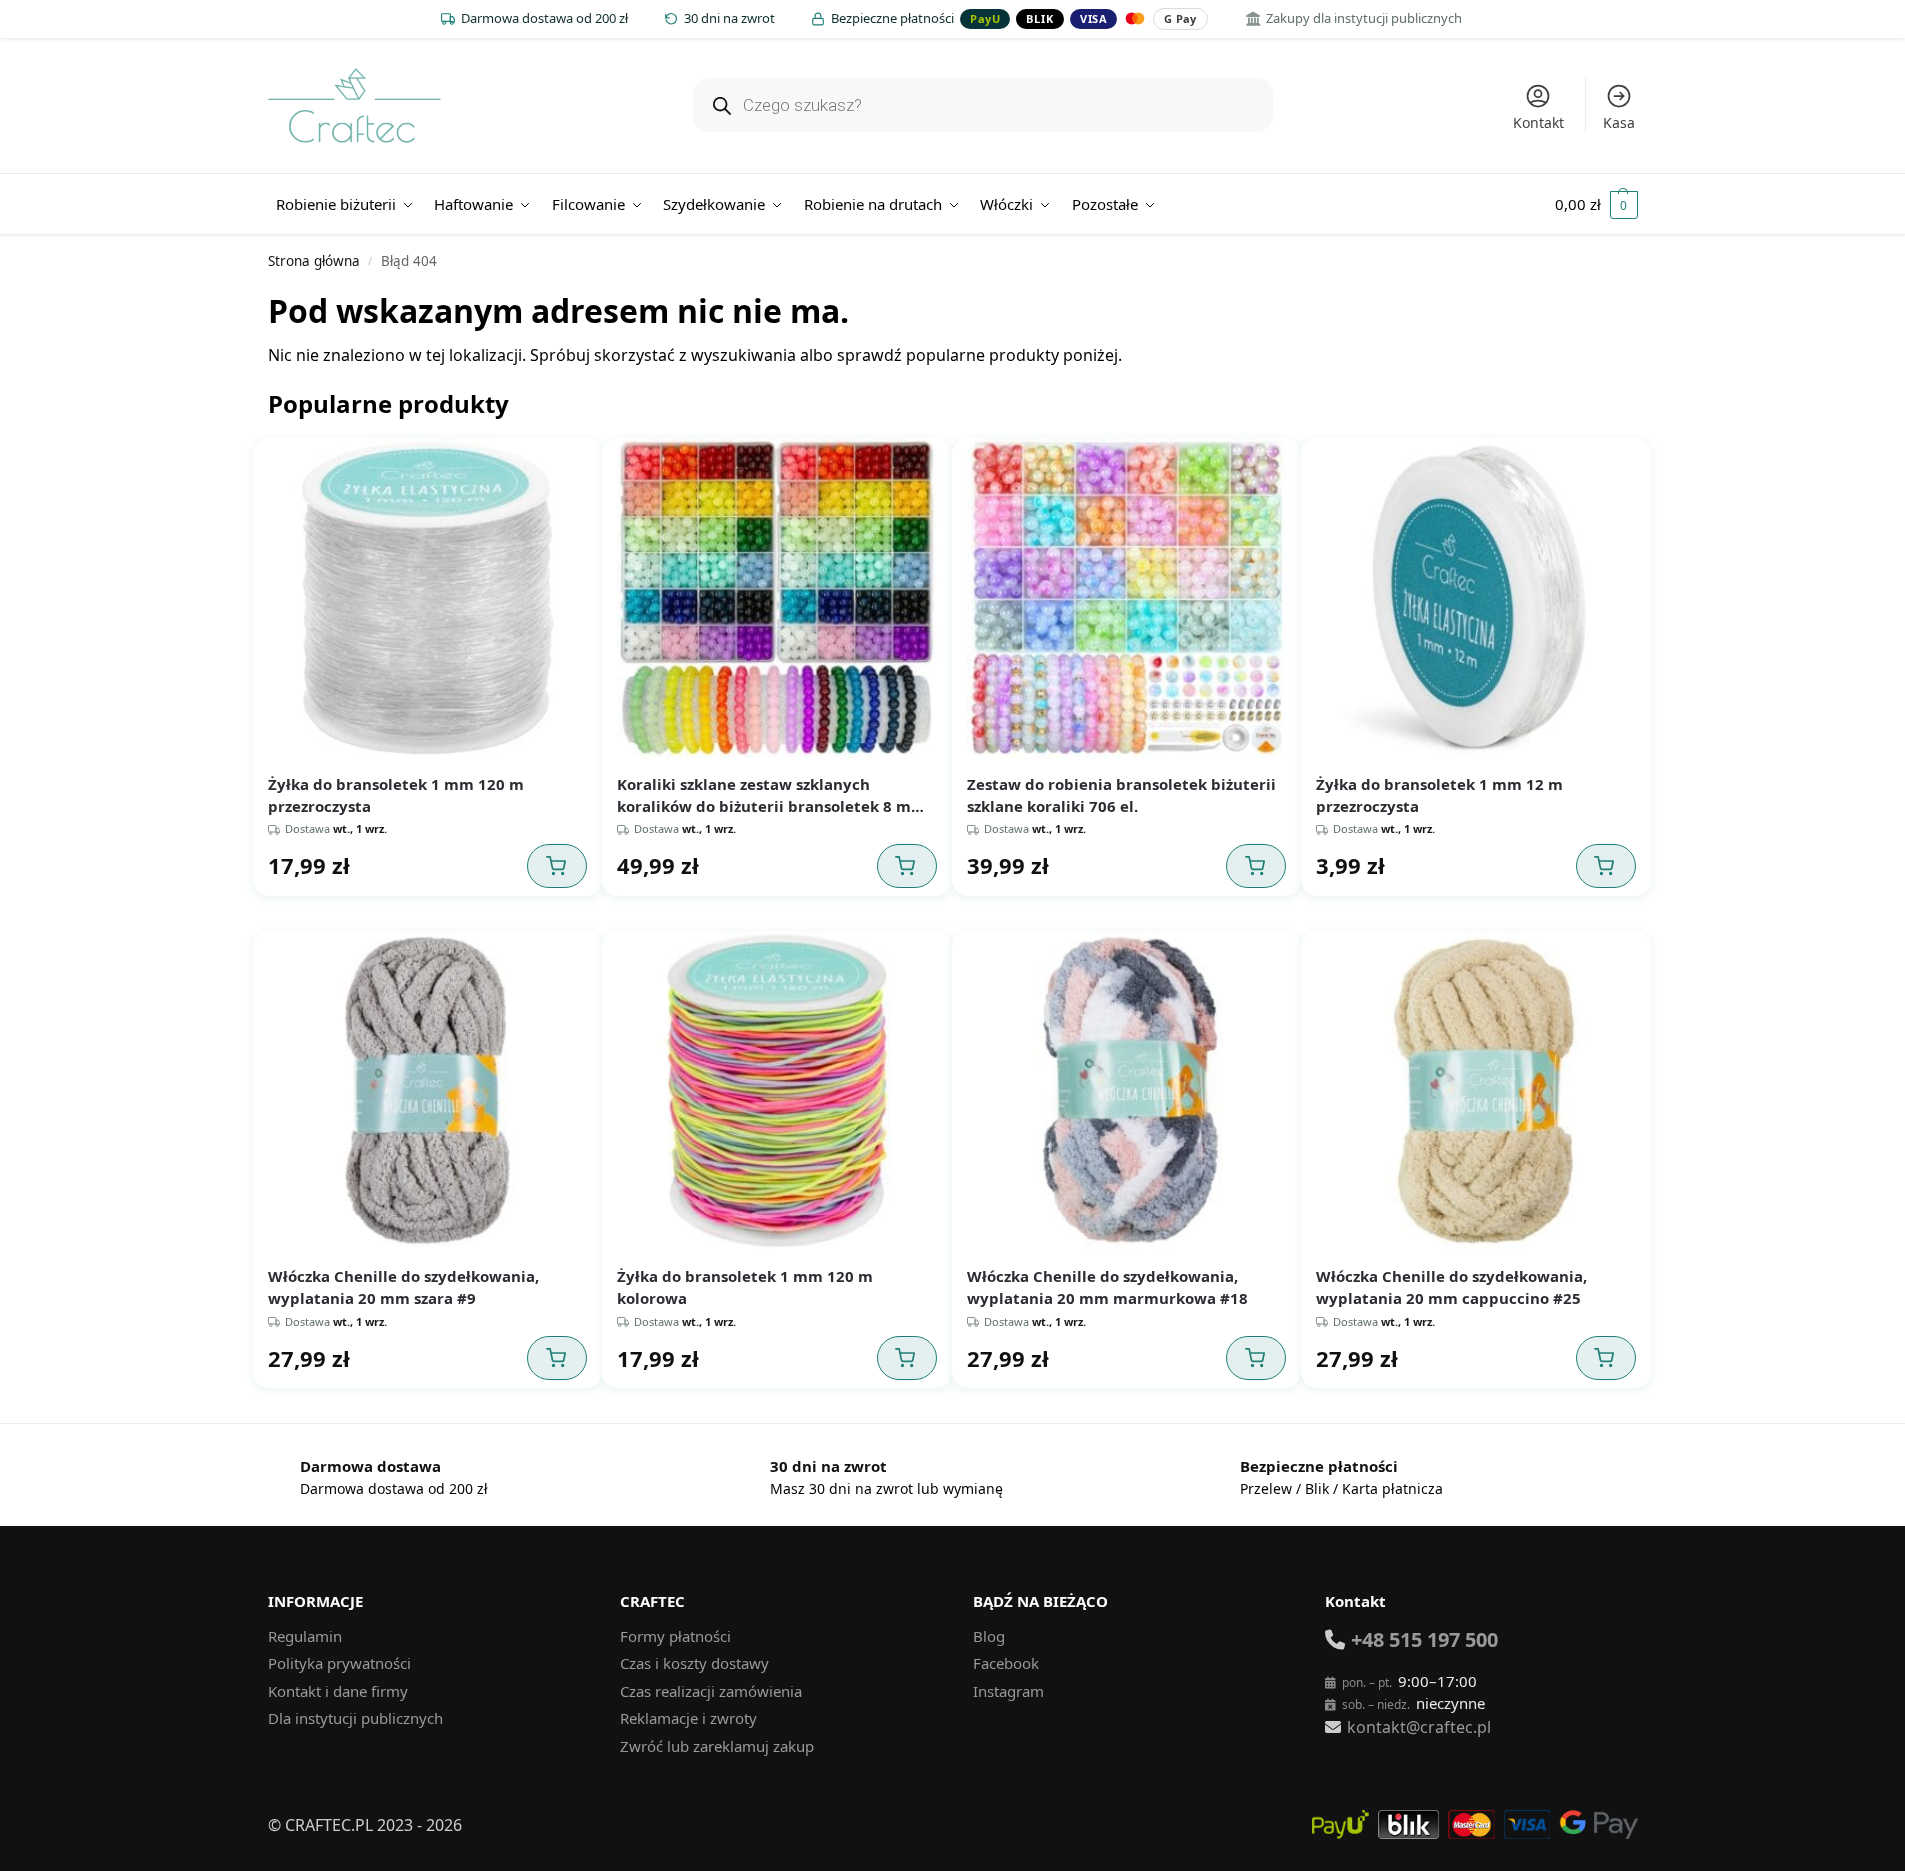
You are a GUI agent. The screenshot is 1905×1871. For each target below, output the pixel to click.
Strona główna (314, 261)
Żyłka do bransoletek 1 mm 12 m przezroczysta (1439, 795)
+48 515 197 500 (1424, 1639)
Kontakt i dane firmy (338, 1691)
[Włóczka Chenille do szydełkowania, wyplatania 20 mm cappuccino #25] (1476, 1091)
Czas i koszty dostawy (694, 1663)
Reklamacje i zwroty (688, 1718)
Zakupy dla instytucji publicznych (1364, 18)
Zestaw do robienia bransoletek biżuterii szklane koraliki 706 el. (1121, 795)
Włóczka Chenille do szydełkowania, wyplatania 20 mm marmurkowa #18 (1107, 1287)
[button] (1596, 204)
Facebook (1006, 1663)
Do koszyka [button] (557, 866)
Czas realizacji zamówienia (711, 1691)
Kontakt (1538, 122)
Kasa (1619, 122)
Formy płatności (675, 1636)
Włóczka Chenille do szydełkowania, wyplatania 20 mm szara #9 (403, 1287)
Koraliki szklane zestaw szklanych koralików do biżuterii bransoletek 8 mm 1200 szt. (771, 796)
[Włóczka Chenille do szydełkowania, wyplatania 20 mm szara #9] (428, 1091)
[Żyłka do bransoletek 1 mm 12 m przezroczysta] (1476, 598)
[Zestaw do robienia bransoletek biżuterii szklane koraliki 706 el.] (1127, 598)
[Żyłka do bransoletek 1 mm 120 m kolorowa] (777, 1091)
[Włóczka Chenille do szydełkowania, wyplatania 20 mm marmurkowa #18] (1127, 1091)
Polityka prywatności (339, 1663)
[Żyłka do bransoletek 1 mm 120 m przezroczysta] (428, 598)
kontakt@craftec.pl (1419, 1727)
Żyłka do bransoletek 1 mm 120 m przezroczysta (396, 795)
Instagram (1008, 1691)
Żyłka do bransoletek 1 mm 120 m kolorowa (745, 1287)
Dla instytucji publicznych (355, 1718)
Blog (989, 1636)
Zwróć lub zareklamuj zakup (717, 1746)
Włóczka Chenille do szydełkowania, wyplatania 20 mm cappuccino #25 (1451, 1287)
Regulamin (305, 1636)
